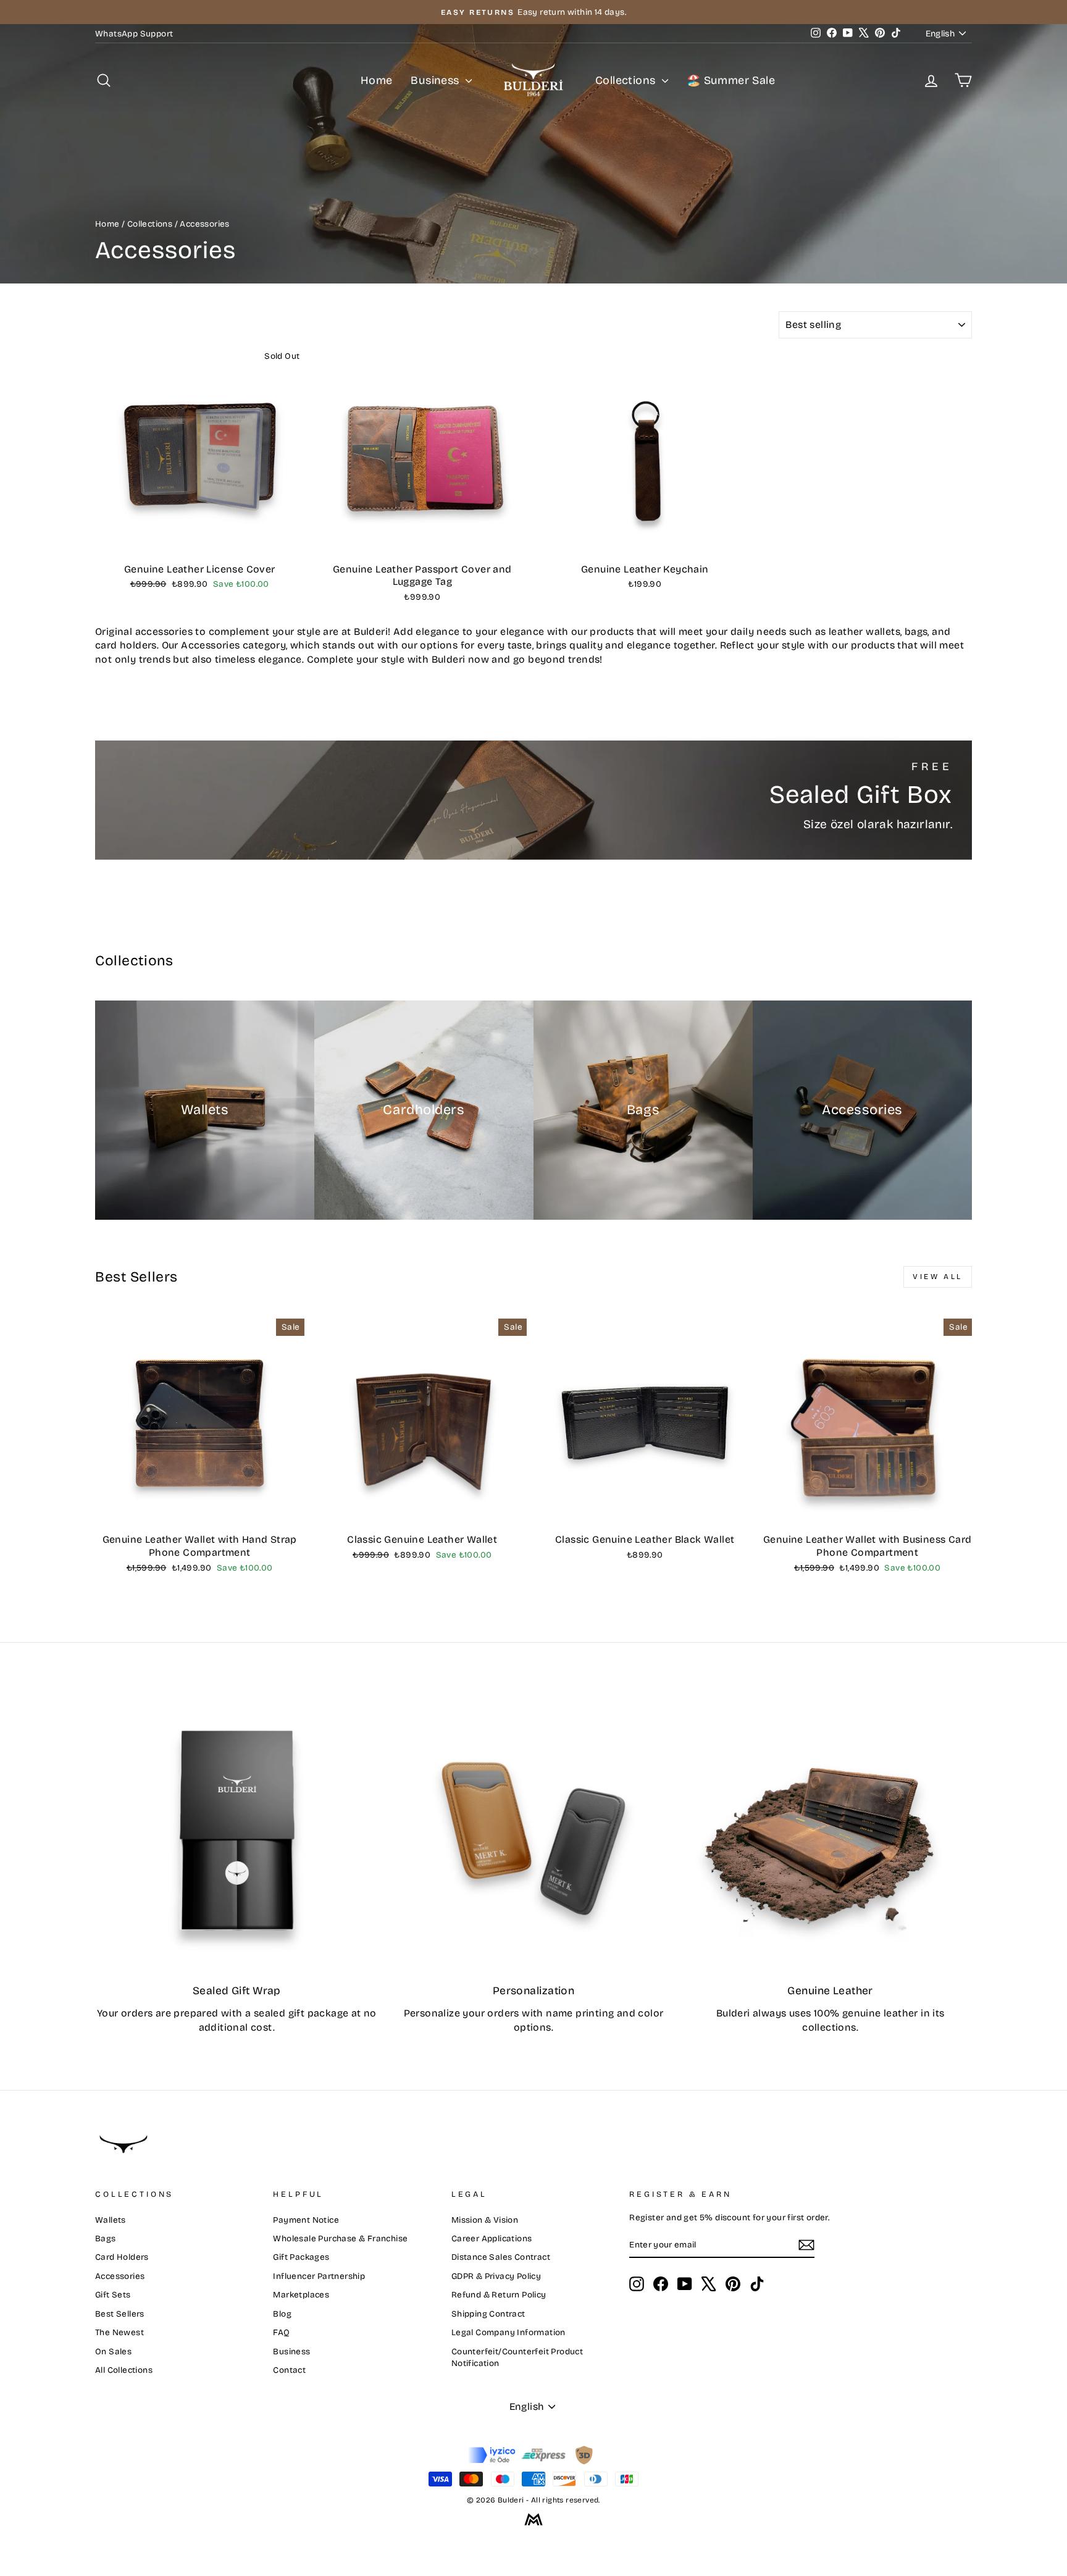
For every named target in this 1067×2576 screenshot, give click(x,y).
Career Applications (492, 2238)
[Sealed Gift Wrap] (237, 1831)
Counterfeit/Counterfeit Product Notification (517, 2357)
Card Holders (122, 2257)
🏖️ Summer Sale (731, 80)
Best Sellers (120, 2314)
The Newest (119, 2332)
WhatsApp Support (134, 34)
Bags (106, 2238)
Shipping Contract (488, 2314)
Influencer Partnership (319, 2276)
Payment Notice (306, 2220)
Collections (627, 80)
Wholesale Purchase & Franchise (340, 2238)
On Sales (113, 2352)
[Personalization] (534, 1831)
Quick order (199, 543)
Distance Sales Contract (501, 2257)
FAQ (281, 2332)
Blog (282, 2314)
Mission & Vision (485, 2220)
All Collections (124, 2370)
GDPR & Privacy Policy (496, 2276)
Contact (289, 2370)
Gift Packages (301, 2257)
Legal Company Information (508, 2332)
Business (437, 80)
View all (938, 1277)
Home (377, 80)
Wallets (111, 2220)
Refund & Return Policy (499, 2295)
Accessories (120, 2276)
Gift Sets (113, 2295)
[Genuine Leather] (830, 1831)
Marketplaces (301, 2295)
